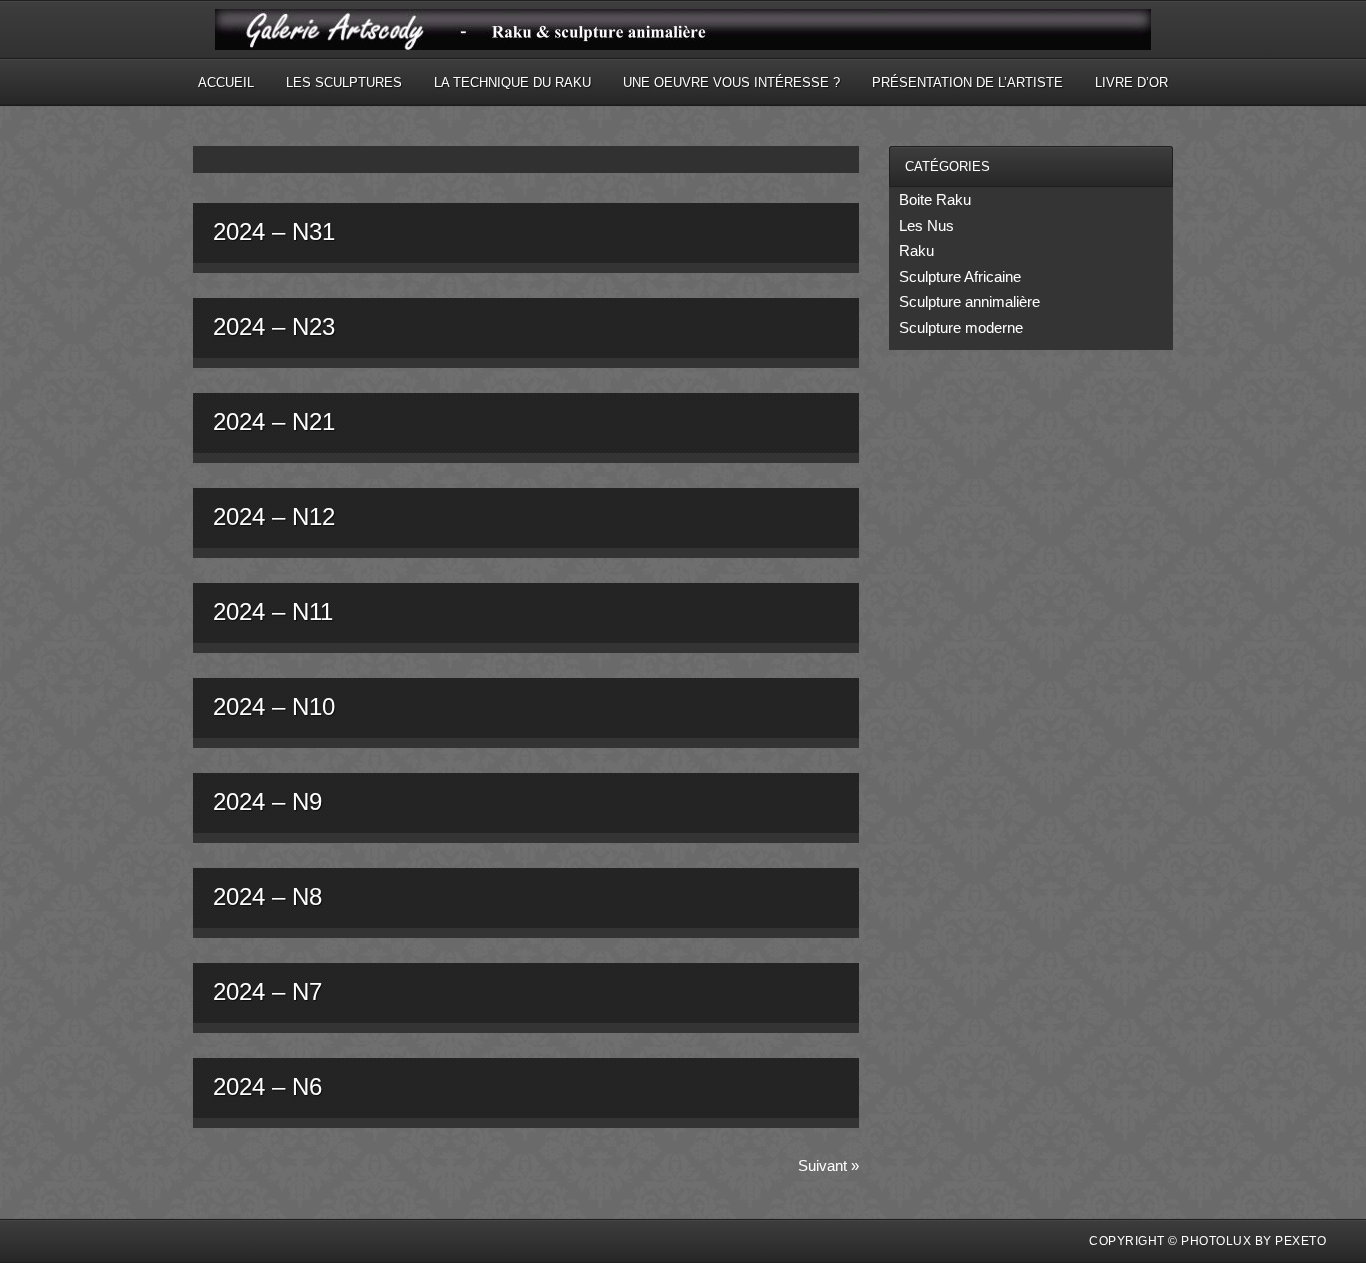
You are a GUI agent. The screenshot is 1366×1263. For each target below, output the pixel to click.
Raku (916, 250)
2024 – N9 (267, 801)
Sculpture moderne (961, 327)
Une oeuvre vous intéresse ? (731, 82)
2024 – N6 (267, 1086)
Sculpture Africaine (960, 276)
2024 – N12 (274, 516)
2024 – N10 (274, 706)
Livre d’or (1131, 82)
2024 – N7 (267, 991)
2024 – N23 (274, 326)
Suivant (828, 1165)
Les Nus (926, 225)
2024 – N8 (267, 896)
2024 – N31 (274, 231)
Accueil (226, 82)
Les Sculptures (344, 82)
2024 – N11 (273, 611)
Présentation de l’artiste (967, 82)
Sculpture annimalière (969, 301)
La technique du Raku (512, 82)
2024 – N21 (274, 421)
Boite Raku (935, 199)
